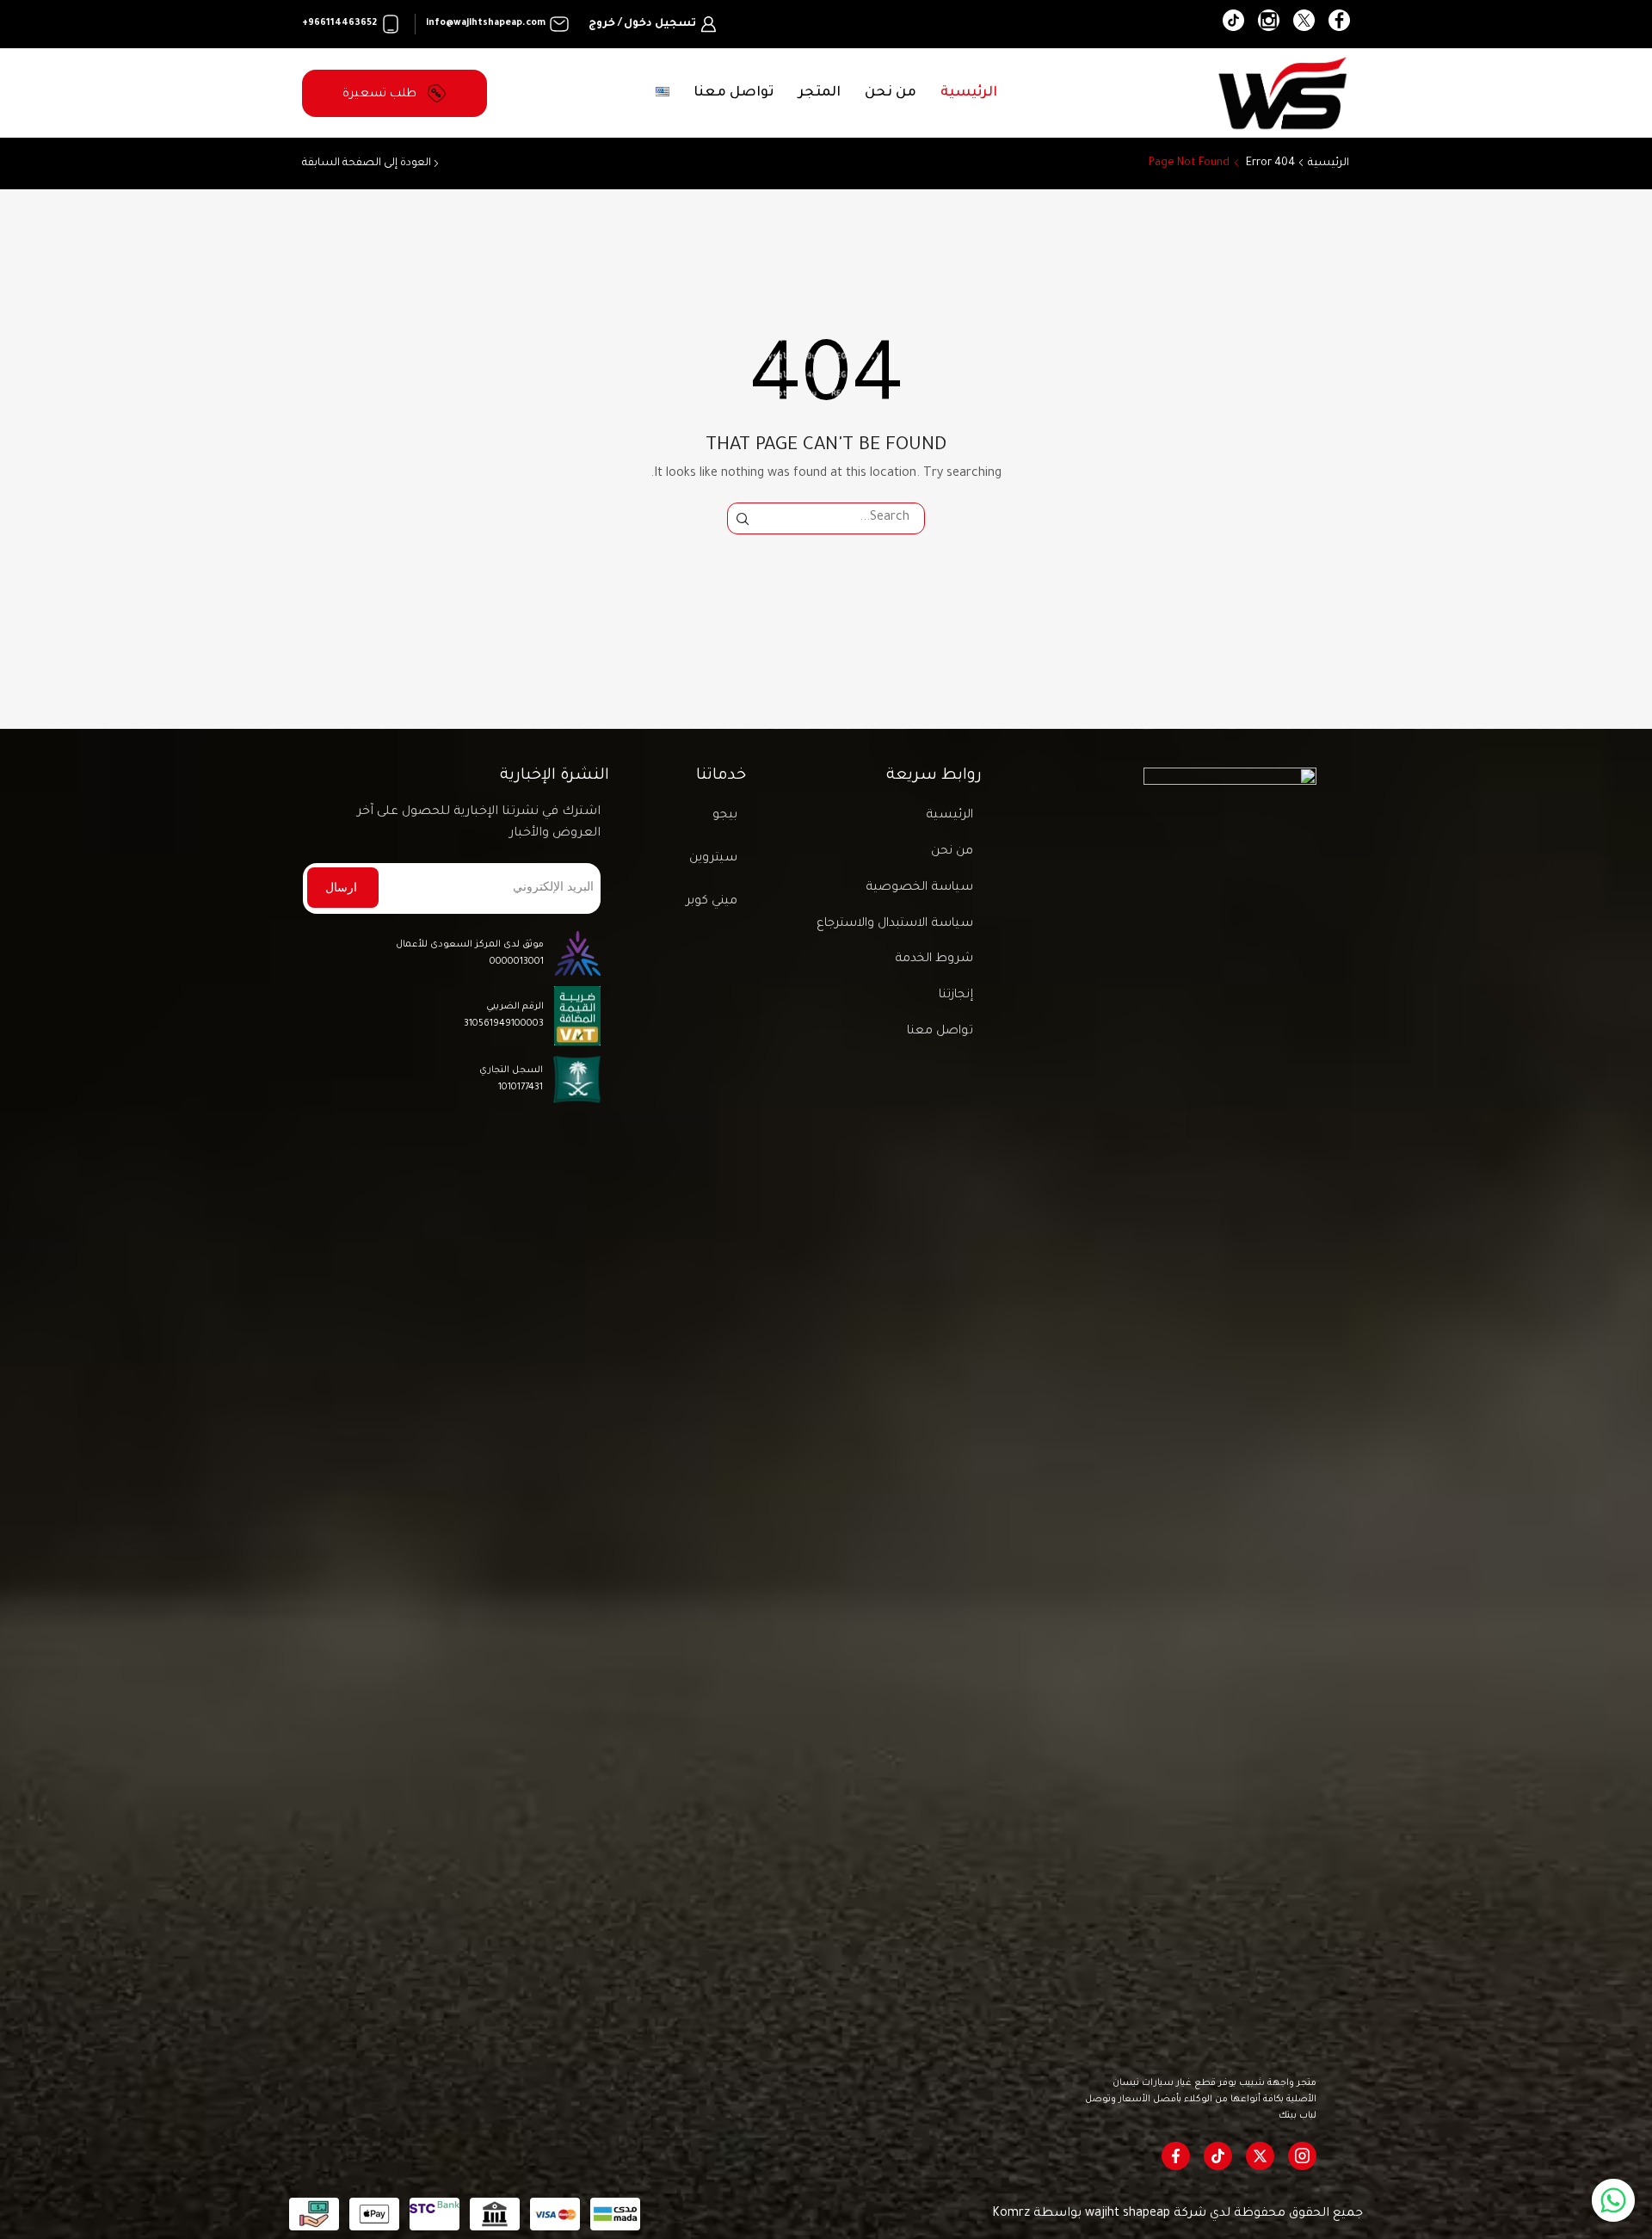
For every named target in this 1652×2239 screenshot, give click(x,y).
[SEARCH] (743, 518)
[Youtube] (1233, 24)
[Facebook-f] (1176, 2156)
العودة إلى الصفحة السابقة (367, 163)
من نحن (891, 93)
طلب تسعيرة (381, 94)
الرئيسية (969, 93)
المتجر (820, 93)
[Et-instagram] (1302, 2156)
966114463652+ (339, 23)
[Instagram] (1269, 24)
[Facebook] (1339, 24)
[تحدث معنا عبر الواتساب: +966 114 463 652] (1613, 2200)
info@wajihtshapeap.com (486, 23)
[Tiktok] (1218, 2156)
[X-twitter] (1260, 2156)
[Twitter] (1304, 24)
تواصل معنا (734, 93)
